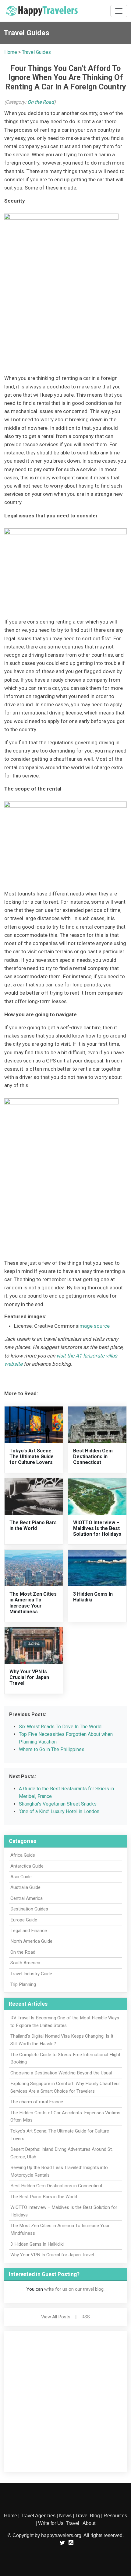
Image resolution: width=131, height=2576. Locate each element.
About (89, 2523)
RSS (86, 2317)
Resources (115, 2516)
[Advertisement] (65, 2401)
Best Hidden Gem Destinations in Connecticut (93, 1457)
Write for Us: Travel (59, 2523)
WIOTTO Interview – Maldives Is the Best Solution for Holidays (97, 1528)
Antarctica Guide (27, 1866)
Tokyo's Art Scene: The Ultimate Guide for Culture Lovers (32, 1457)
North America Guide (31, 1941)
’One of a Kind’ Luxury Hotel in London (59, 1811)
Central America (27, 1898)
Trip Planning (23, 1984)
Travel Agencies (38, 2516)
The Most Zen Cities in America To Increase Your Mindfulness (33, 1603)
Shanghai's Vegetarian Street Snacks (58, 1804)
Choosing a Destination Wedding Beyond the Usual (61, 2073)
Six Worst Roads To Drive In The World (60, 1727)
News (65, 2516)
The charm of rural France (37, 2102)
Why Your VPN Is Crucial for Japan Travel (29, 1677)
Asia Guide (21, 1877)
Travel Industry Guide (31, 1974)
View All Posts (56, 2317)
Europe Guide (24, 1920)
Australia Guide (25, 1887)
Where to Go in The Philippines (52, 1749)
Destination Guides (29, 1909)
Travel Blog (88, 2516)
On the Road (41, 102)
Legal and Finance (29, 1931)
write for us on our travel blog (74, 2289)
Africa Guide (23, 1855)
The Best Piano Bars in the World (33, 1525)
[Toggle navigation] (119, 11)
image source (94, 1326)
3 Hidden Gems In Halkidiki (37, 2244)
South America (25, 1963)
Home (11, 52)
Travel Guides (36, 52)
